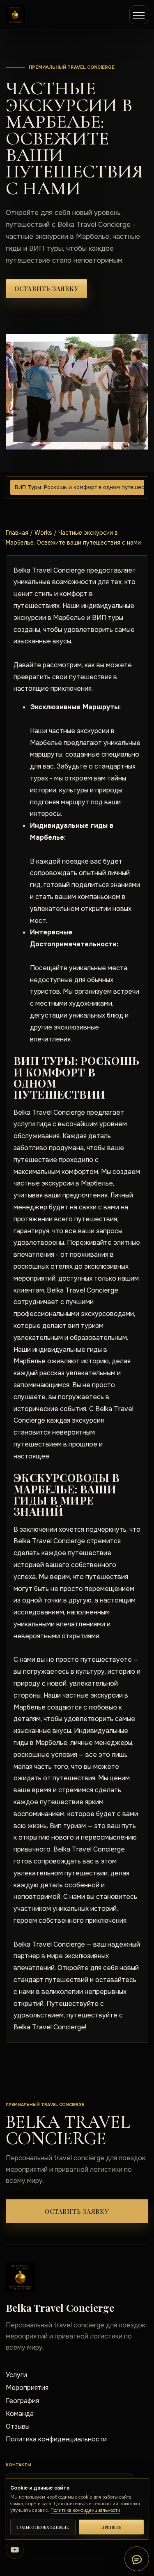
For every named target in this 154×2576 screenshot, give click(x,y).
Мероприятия (27, 2388)
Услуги (16, 2375)
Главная (17, 533)
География (22, 2401)
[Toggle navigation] (139, 15)
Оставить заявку (46, 289)
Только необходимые (43, 2527)
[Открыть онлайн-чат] (137, 2559)
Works (43, 533)
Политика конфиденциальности (56, 2439)
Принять (111, 2527)
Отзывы (18, 2426)
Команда (20, 2414)
